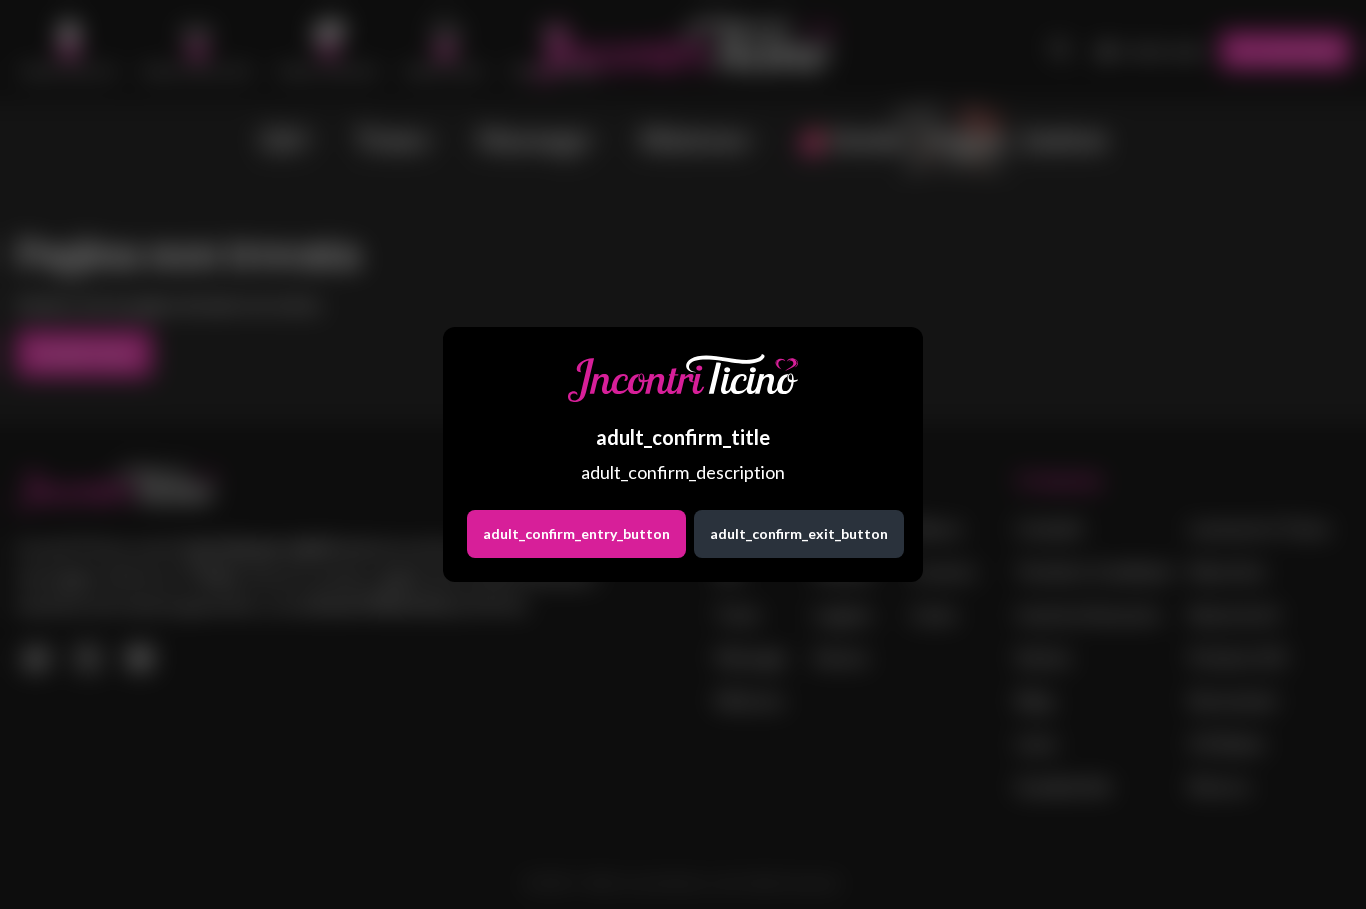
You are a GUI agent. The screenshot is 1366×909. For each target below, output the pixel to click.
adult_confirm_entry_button (576, 533)
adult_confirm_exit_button (799, 533)
